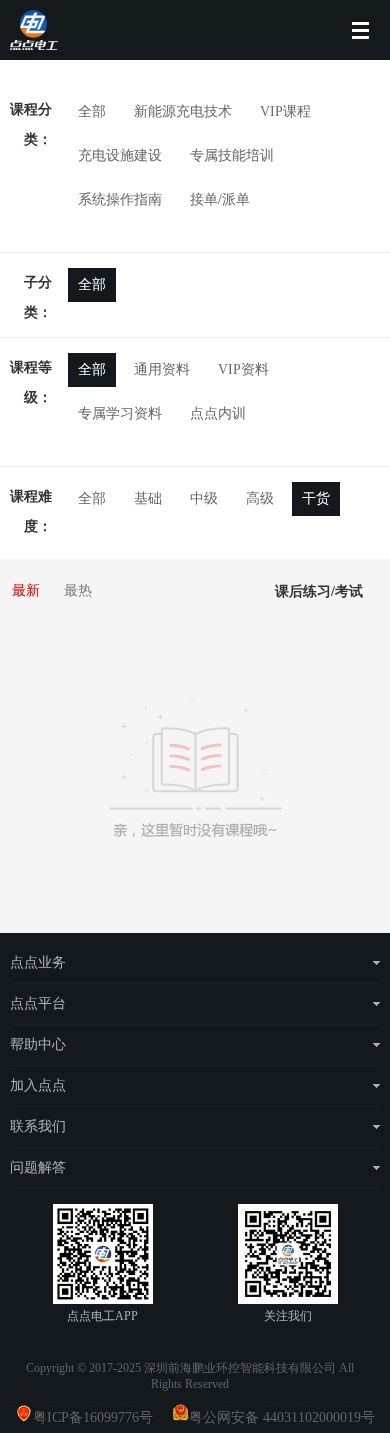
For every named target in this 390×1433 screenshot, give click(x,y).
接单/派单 (220, 199)
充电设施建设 (120, 155)
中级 (204, 498)
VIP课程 (285, 111)
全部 (92, 111)
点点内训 (218, 413)
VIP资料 (243, 369)
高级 (260, 498)
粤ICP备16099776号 (101, 1417)
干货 (316, 498)
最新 (26, 590)
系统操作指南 (120, 199)
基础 (148, 498)
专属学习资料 (120, 413)
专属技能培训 (232, 155)
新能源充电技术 (183, 111)
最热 (78, 590)
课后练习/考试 (319, 591)
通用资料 (162, 369)
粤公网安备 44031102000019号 (282, 1417)
